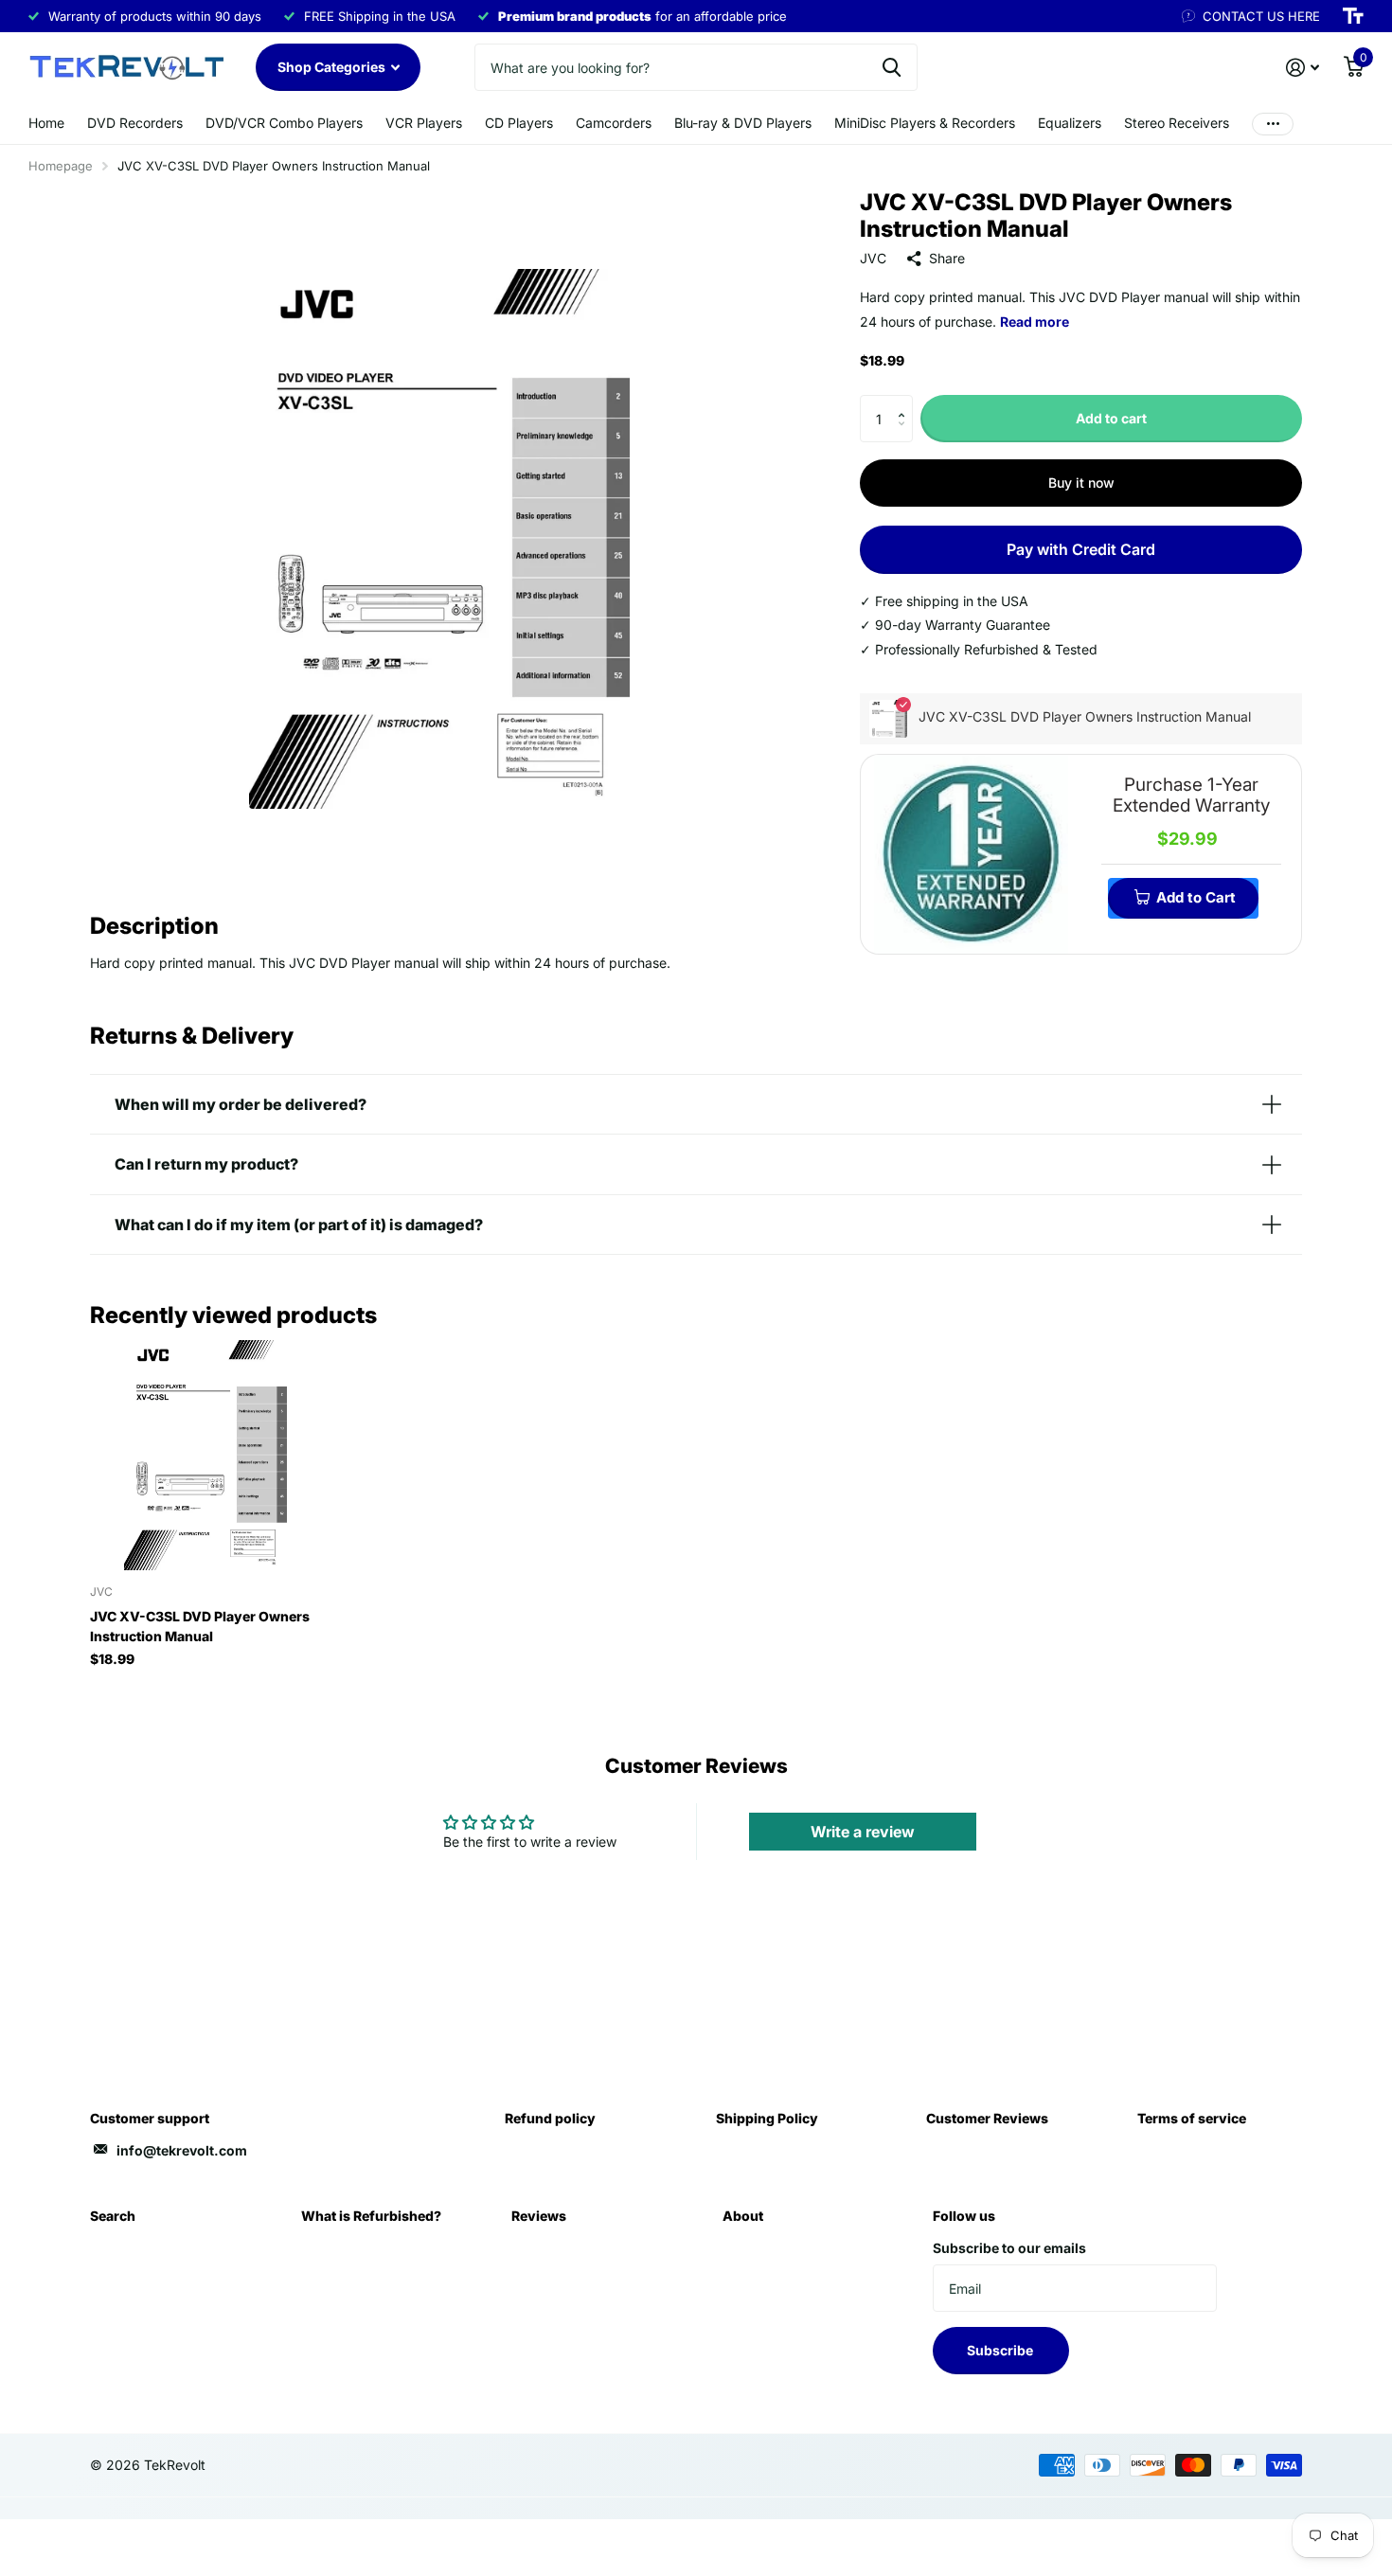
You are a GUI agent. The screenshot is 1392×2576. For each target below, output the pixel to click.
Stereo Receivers (1177, 123)
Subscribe (1001, 2350)
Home (46, 123)
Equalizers (1070, 123)
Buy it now (1081, 483)
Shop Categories (333, 67)
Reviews (539, 2216)
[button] (906, 402)
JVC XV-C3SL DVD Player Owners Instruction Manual (200, 1626)
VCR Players (424, 123)
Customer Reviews (987, 2118)
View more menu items (1273, 124)
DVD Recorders (135, 123)
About (743, 2216)
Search (113, 2216)
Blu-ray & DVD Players (743, 123)
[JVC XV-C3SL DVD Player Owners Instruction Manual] (205, 1455)
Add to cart (1111, 418)
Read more (1035, 322)
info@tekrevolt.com (182, 2150)
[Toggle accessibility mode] (1353, 16)
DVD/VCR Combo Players (284, 123)
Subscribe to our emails (1009, 2248)
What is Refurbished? (371, 2216)
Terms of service (1192, 2118)
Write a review (863, 1832)
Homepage (61, 166)
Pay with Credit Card (1081, 549)
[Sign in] (1303, 68)
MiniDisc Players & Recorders (925, 123)
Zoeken (892, 67)
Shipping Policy (767, 2118)
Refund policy (550, 2118)
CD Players (519, 123)
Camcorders (614, 123)
